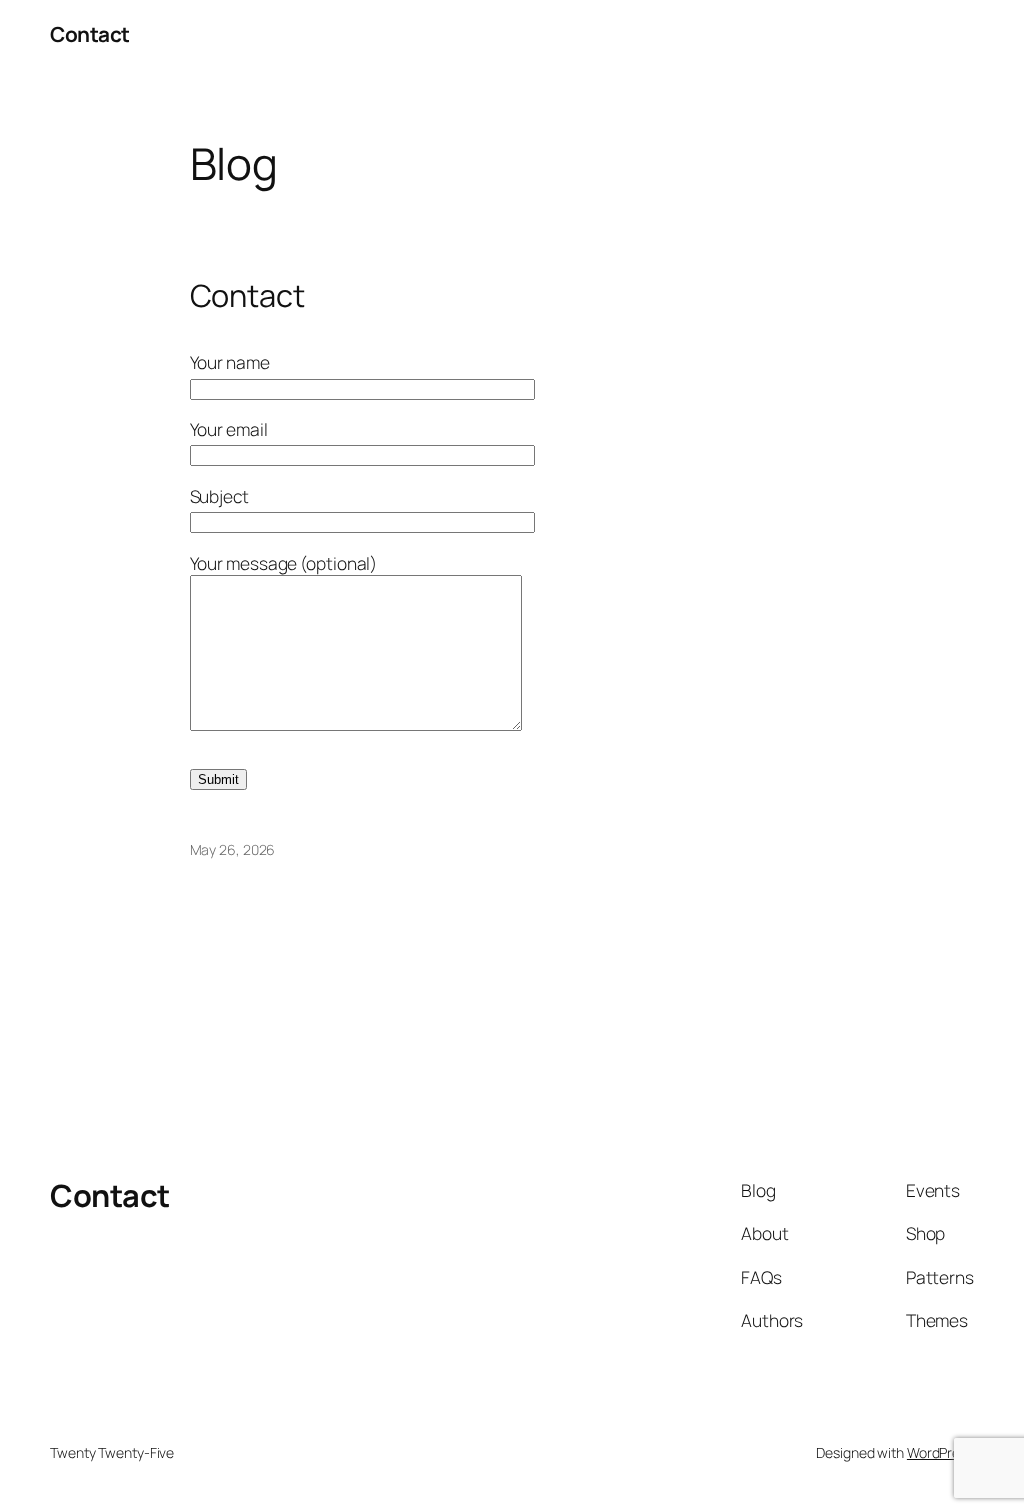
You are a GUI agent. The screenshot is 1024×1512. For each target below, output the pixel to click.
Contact (90, 34)
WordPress (940, 1452)
